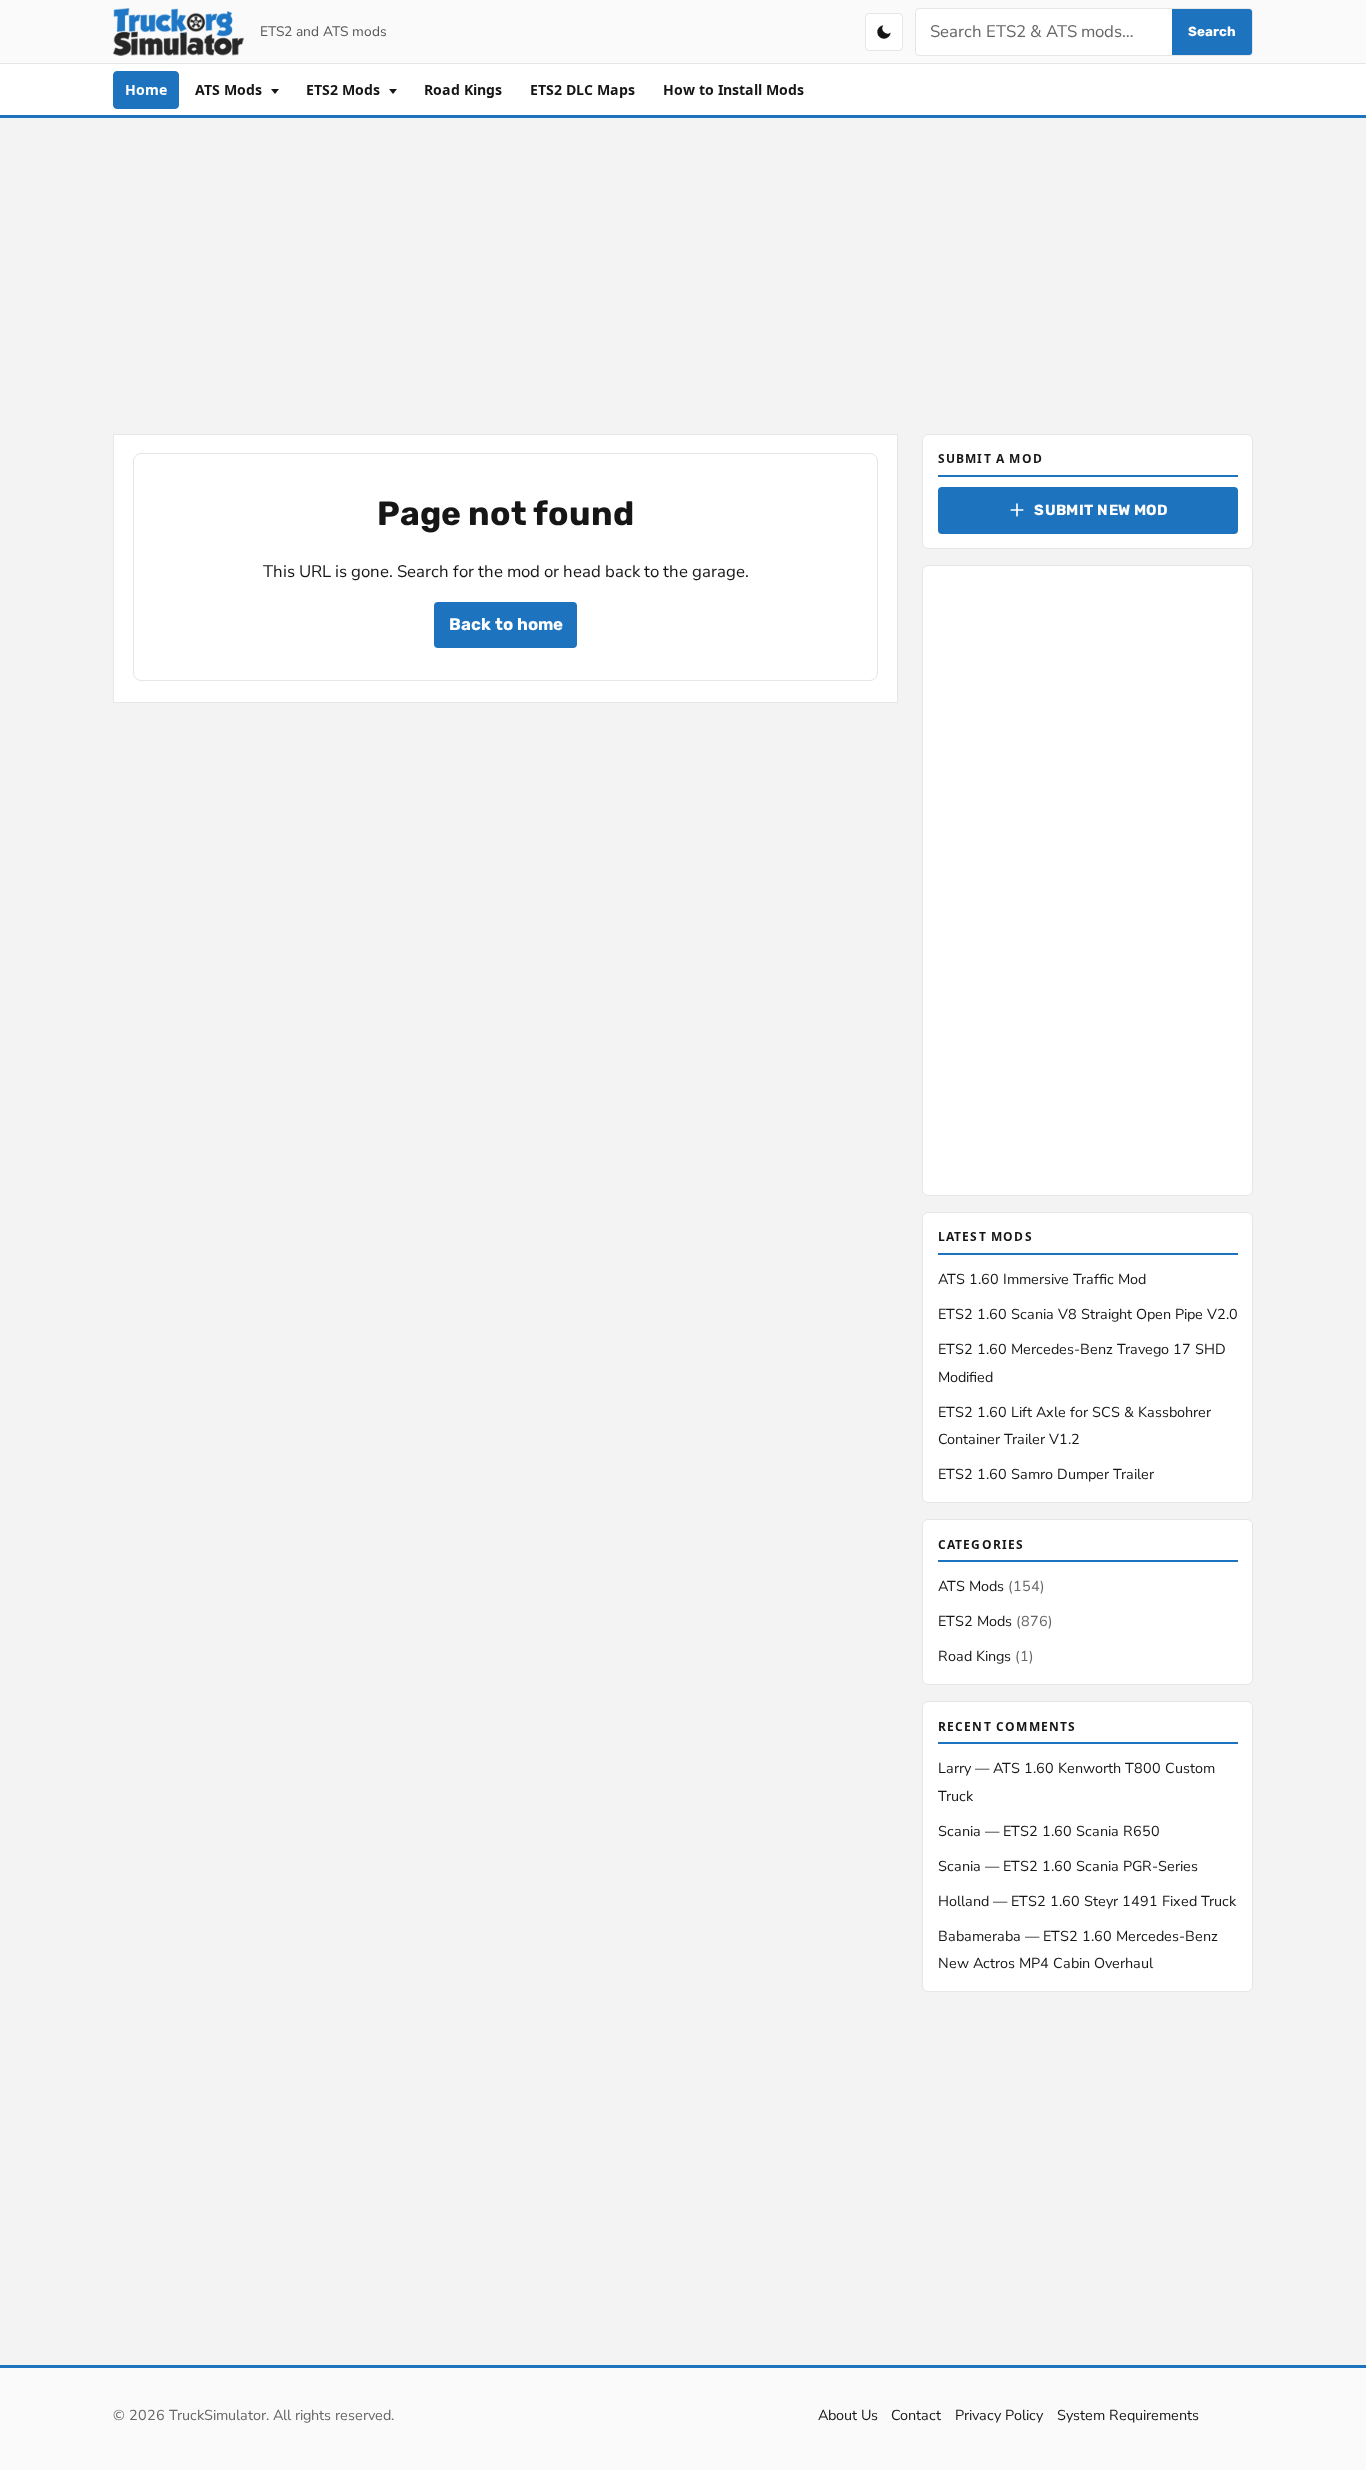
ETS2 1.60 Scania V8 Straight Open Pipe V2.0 (1088, 1314)
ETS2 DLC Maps (582, 89)
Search (1212, 31)
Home (146, 89)
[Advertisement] (683, 272)
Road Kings (463, 89)
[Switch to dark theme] (884, 32)
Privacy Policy (999, 2415)
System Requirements (1128, 2415)
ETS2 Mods (345, 89)
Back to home (506, 624)
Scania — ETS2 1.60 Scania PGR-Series (1068, 1866)
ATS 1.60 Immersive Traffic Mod (1042, 1279)
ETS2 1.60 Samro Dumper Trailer (1046, 1474)
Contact (916, 2415)
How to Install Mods (733, 89)
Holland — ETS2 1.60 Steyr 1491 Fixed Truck (1087, 1901)
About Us (848, 2415)
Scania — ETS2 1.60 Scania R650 (1049, 1831)
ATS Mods (230, 89)
